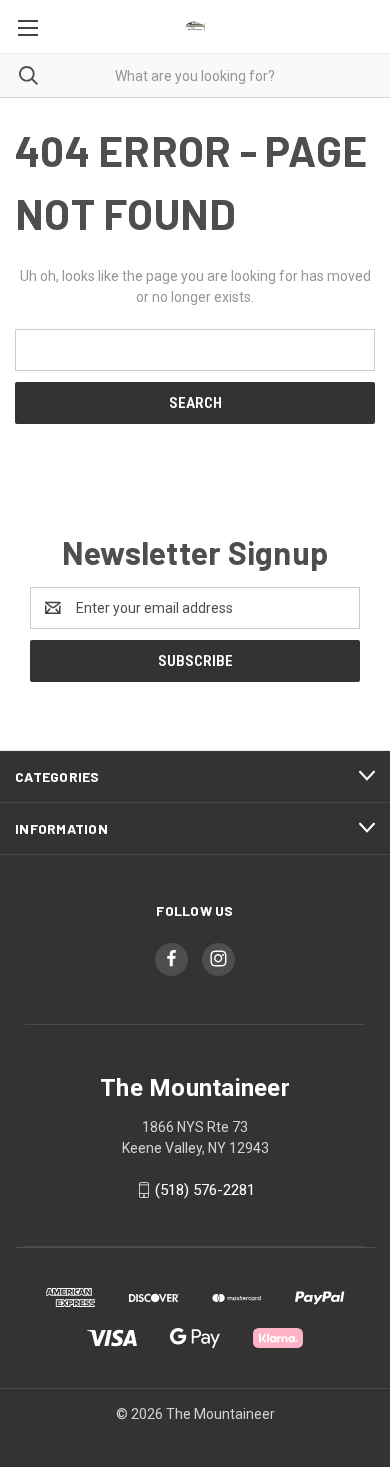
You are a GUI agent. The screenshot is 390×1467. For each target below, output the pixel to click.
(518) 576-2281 (205, 1190)
